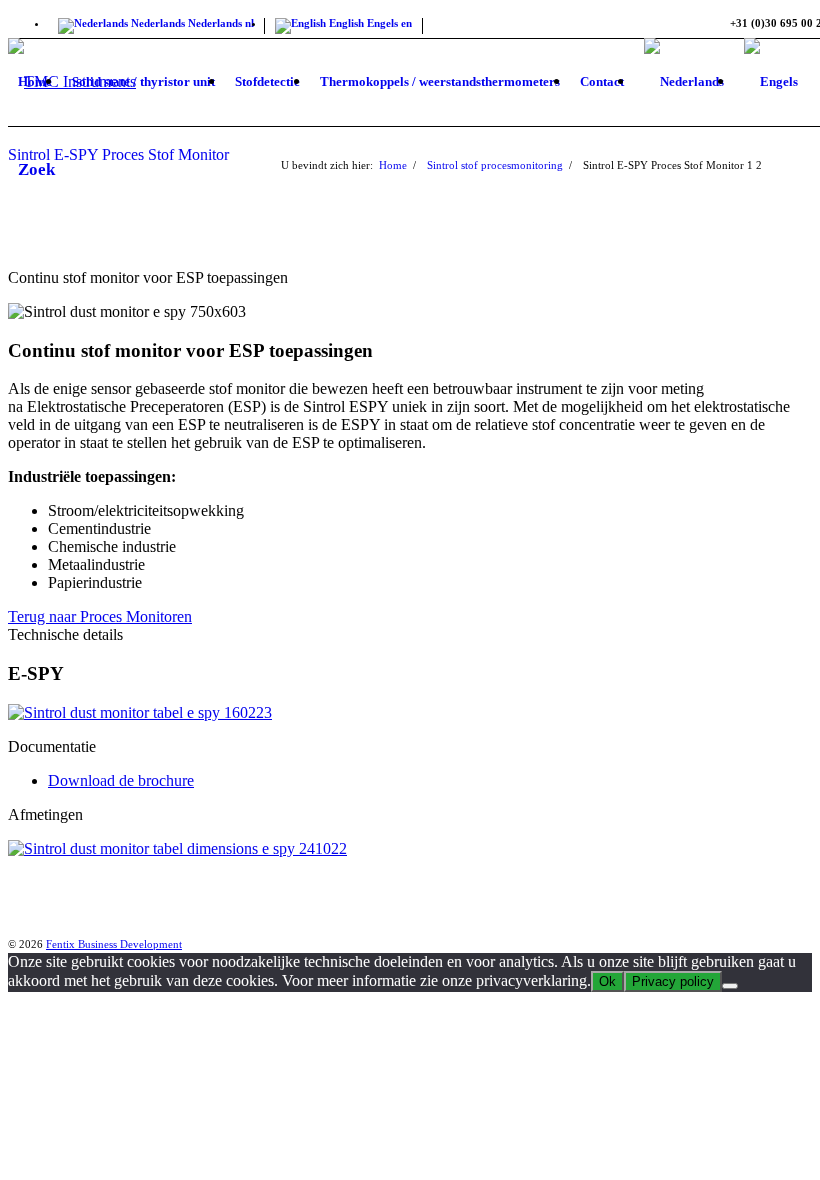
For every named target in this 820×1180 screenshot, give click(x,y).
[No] (730, 986)
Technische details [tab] (65, 634)
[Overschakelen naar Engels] (771, 82)
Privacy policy (673, 981)
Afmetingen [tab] (45, 814)
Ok (607, 981)
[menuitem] (35, 82)
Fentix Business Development (114, 944)
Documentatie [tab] (52, 746)
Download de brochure (121, 780)
